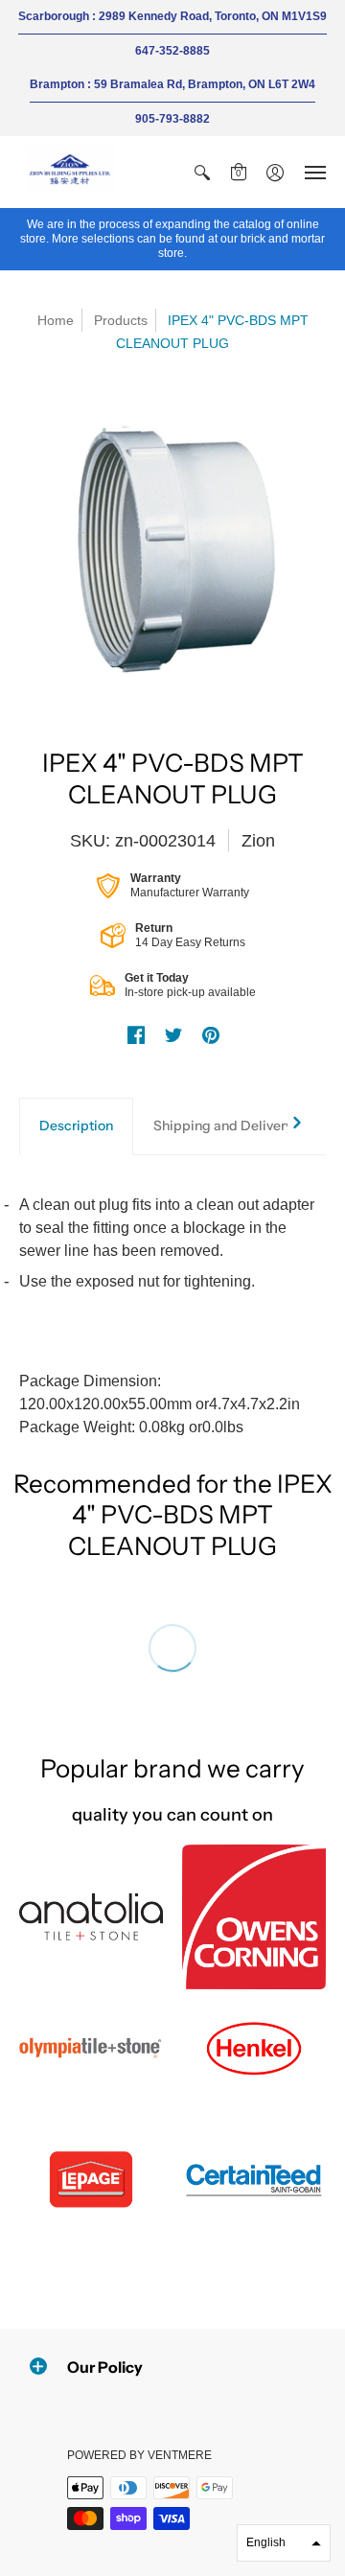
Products (121, 320)
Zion (258, 841)
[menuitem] (202, 172)
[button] (202, 172)
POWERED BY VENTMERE (139, 2455)
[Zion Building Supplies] (72, 172)
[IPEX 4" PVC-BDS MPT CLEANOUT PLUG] (172, 546)
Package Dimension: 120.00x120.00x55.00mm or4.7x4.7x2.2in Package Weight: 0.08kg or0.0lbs (167, 1316)
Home (56, 320)
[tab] (76, 1126)
